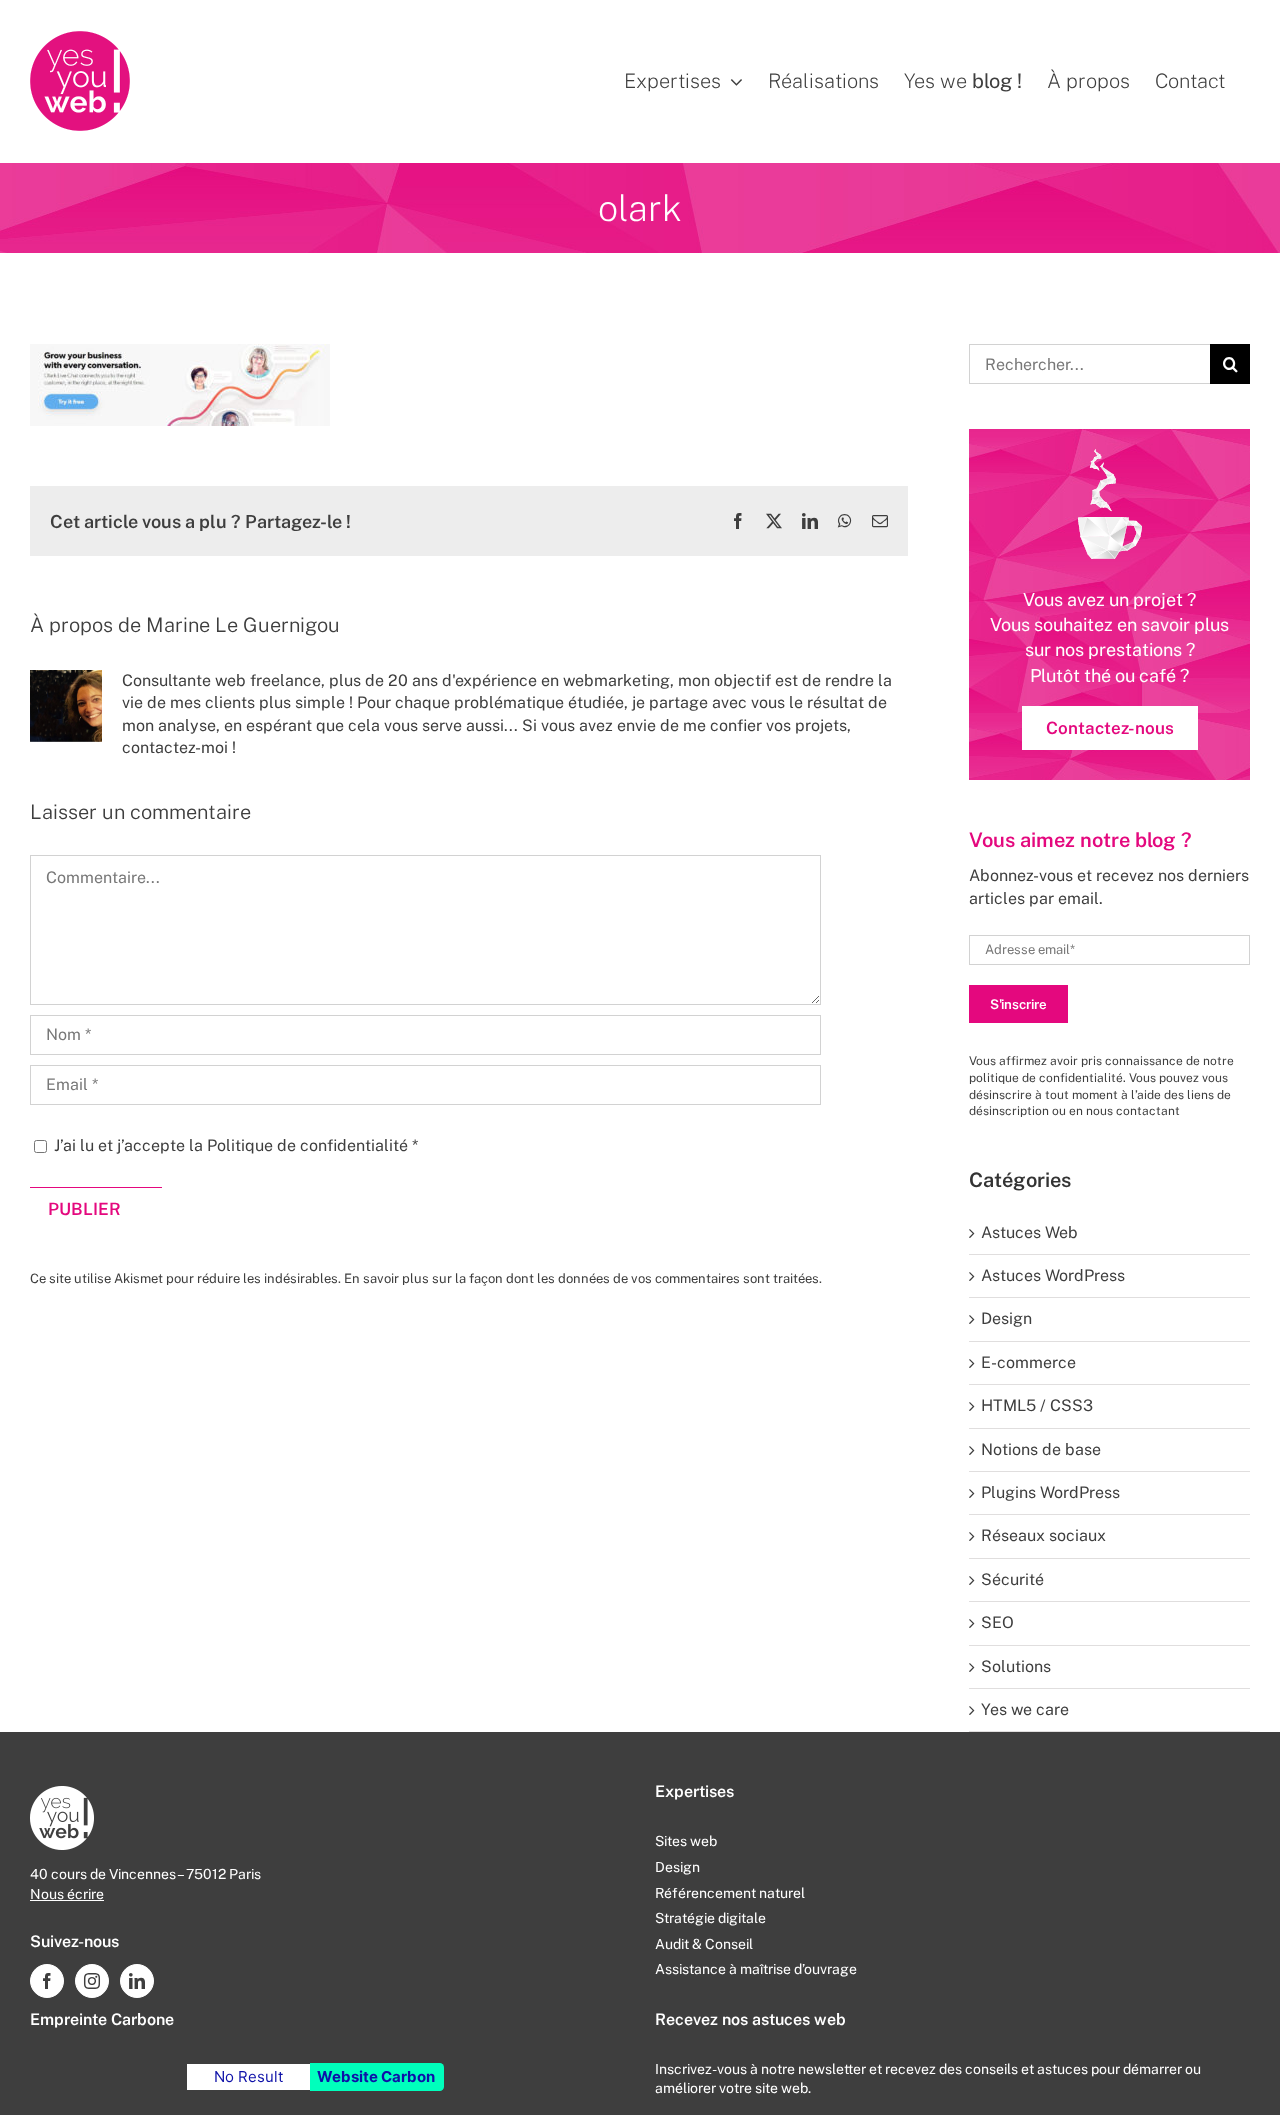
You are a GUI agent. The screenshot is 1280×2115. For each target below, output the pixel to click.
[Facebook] (47, 1981)
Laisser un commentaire (140, 812)
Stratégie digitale (710, 1918)
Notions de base (1041, 1449)
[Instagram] (92, 1981)
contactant (1148, 1111)
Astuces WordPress (1053, 1275)
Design (1006, 1318)
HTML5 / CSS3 (1037, 1405)
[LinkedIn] (137, 1981)
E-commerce (1028, 1362)
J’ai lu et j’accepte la (236, 1145)
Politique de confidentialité (309, 1145)
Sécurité (1012, 1579)
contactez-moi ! (179, 747)
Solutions (1016, 1666)
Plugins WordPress (1050, 1492)
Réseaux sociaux (1043, 1535)
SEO (997, 1622)
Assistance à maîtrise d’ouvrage (756, 1969)
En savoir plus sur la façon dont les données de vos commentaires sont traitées (581, 1278)
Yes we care (1025, 1709)
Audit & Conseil (704, 1944)
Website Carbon (376, 2076)
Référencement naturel (730, 1893)
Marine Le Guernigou (243, 625)
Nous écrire (67, 1894)
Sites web (686, 1841)
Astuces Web (1029, 1232)
